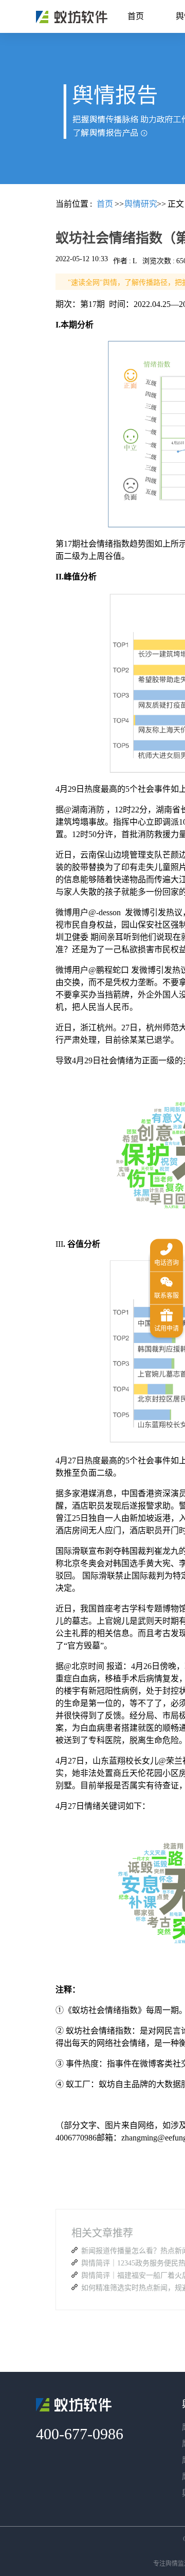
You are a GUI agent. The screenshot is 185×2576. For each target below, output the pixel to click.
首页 (136, 16)
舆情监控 (72, 17)
